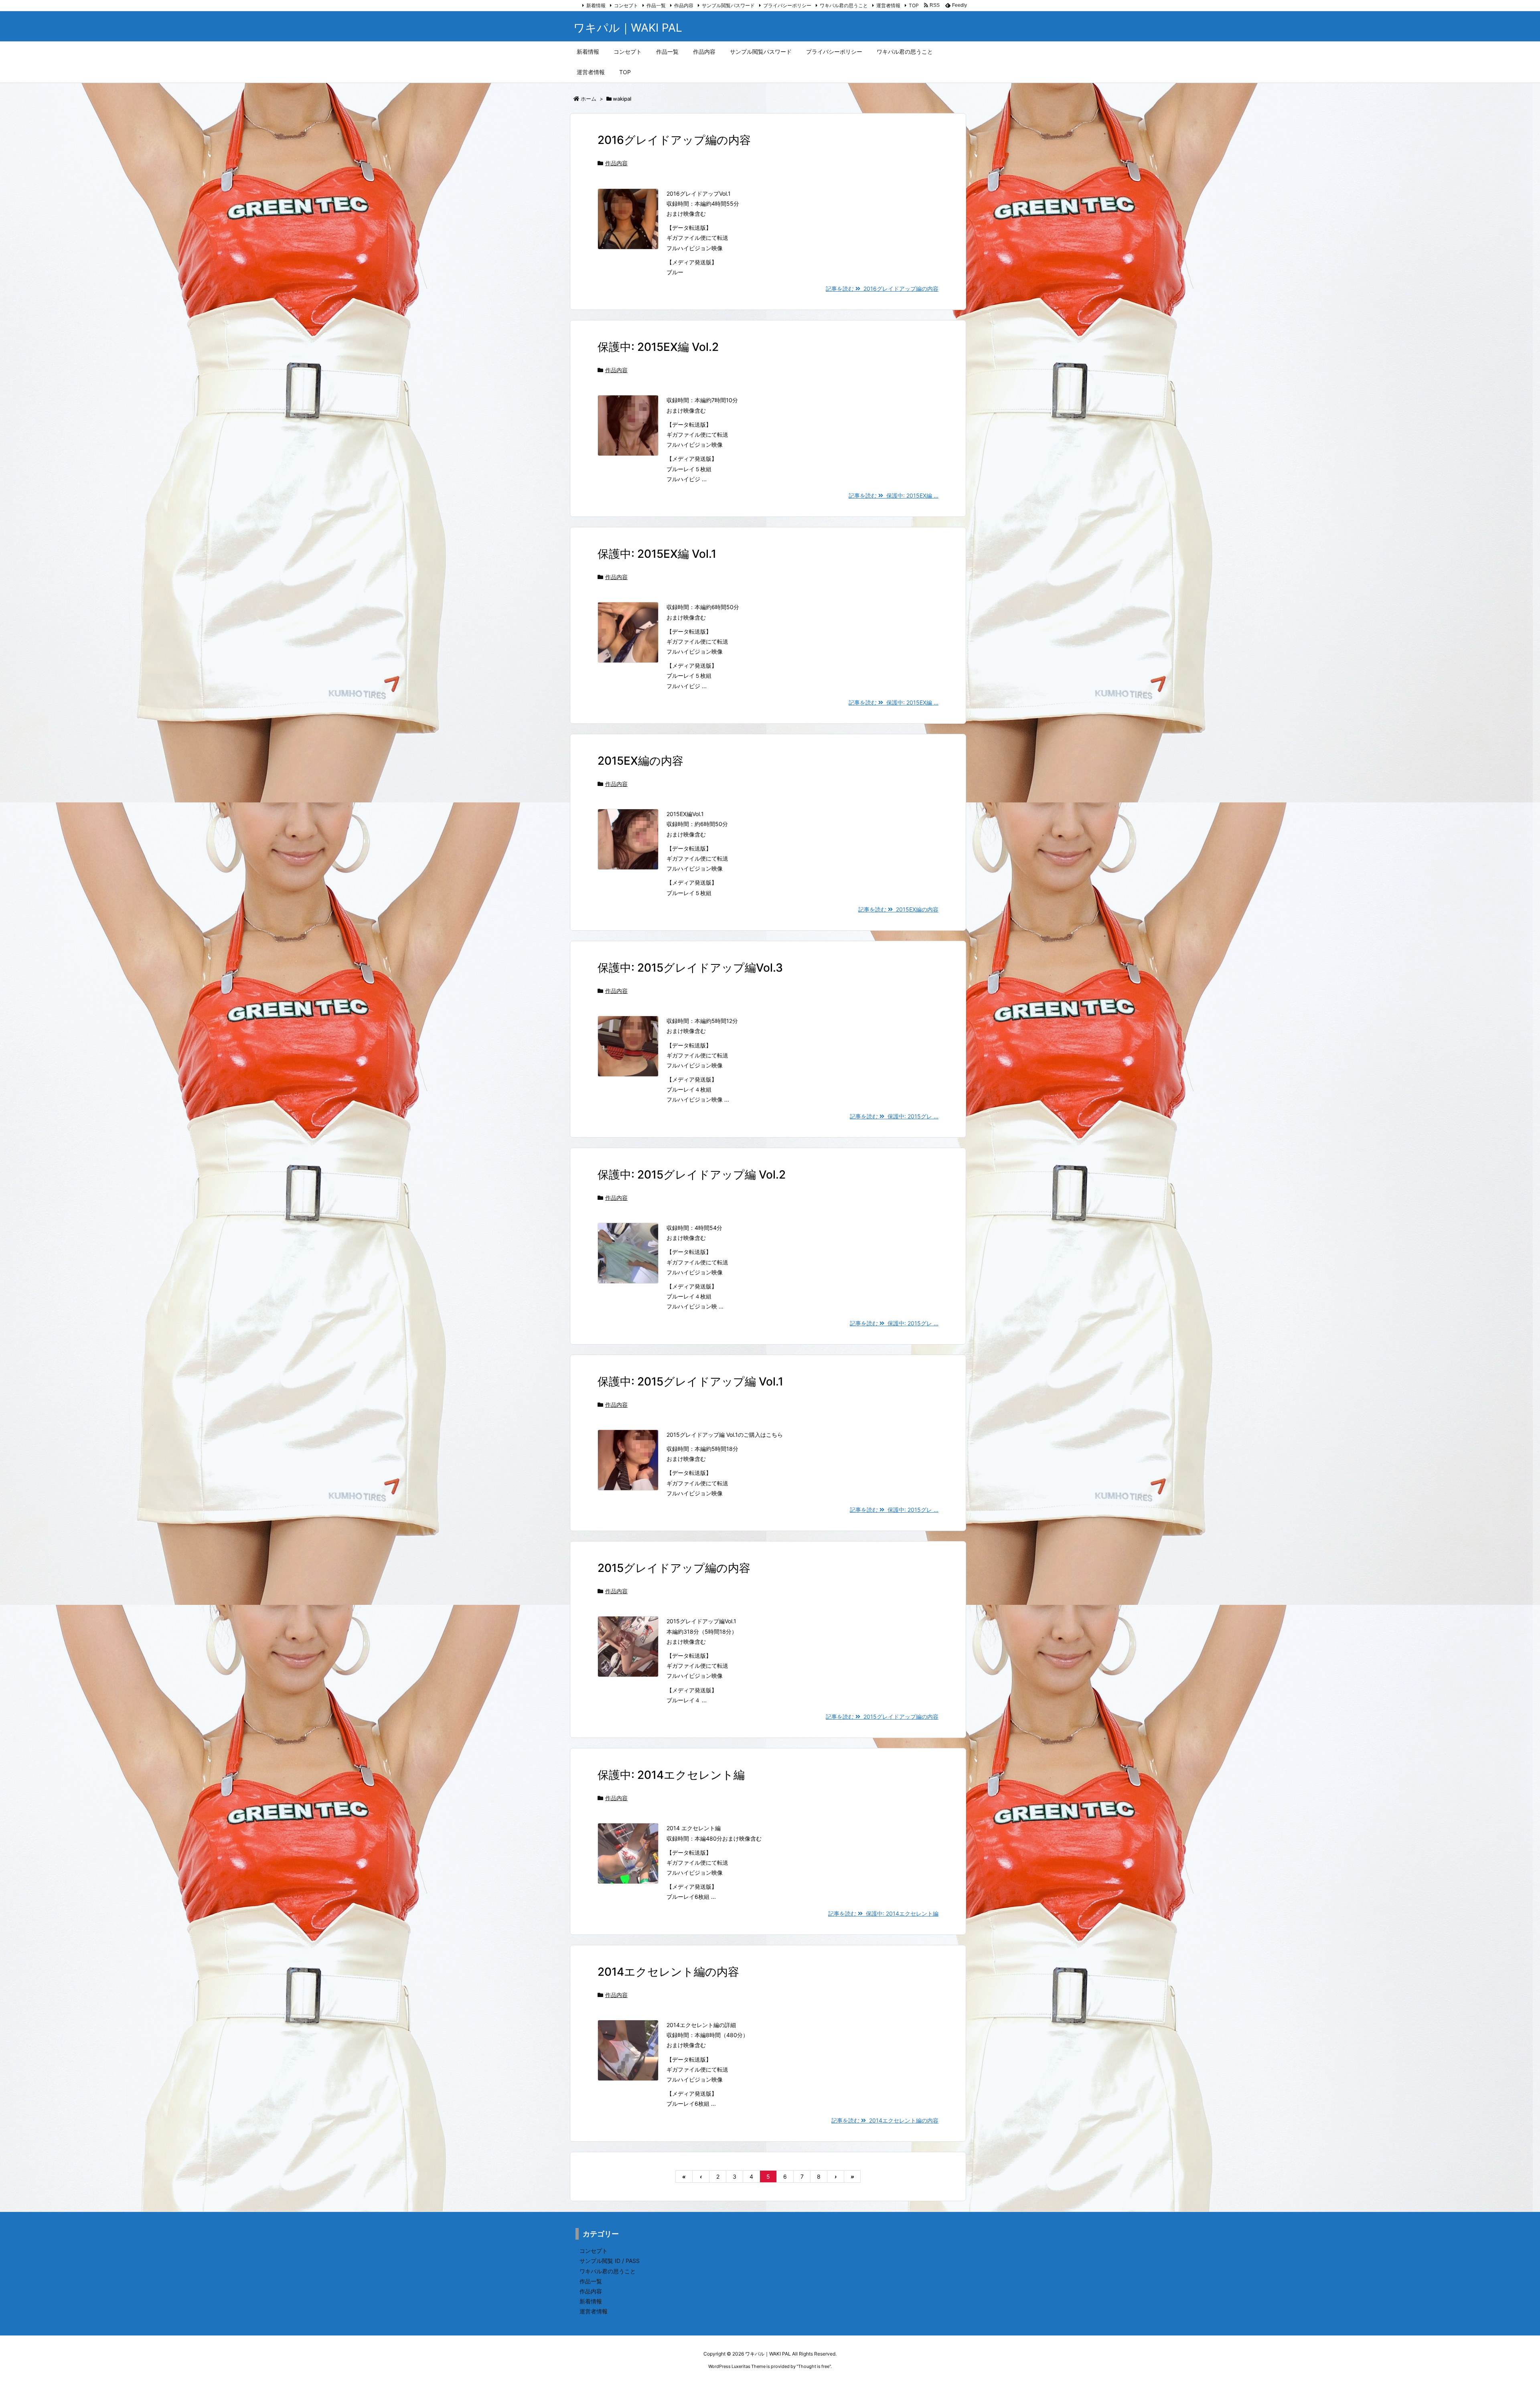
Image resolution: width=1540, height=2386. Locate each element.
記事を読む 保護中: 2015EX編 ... (894, 495)
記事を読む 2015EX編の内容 (898, 909)
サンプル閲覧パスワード (728, 5)
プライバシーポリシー (787, 5)
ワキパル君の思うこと (844, 5)
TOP (914, 5)
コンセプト (626, 5)
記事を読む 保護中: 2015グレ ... (894, 1116)
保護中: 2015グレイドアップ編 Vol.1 (690, 1381)
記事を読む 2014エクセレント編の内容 (885, 2120)
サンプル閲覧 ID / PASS (610, 2261)
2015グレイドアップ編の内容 (674, 1568)
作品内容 (684, 5)
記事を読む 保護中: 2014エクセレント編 (883, 1913)
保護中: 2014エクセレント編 (671, 1775)
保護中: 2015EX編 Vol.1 (657, 554)
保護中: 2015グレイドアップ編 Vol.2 (692, 1175)
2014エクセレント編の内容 (668, 1972)
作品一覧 (656, 5)
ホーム (589, 99)
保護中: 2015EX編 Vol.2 (658, 347)
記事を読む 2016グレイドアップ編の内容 (882, 289)
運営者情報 (888, 5)
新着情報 (596, 5)
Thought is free (814, 2366)
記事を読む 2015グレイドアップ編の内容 (882, 1717)
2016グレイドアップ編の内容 (674, 140)
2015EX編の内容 (640, 761)
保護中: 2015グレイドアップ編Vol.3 (690, 968)
